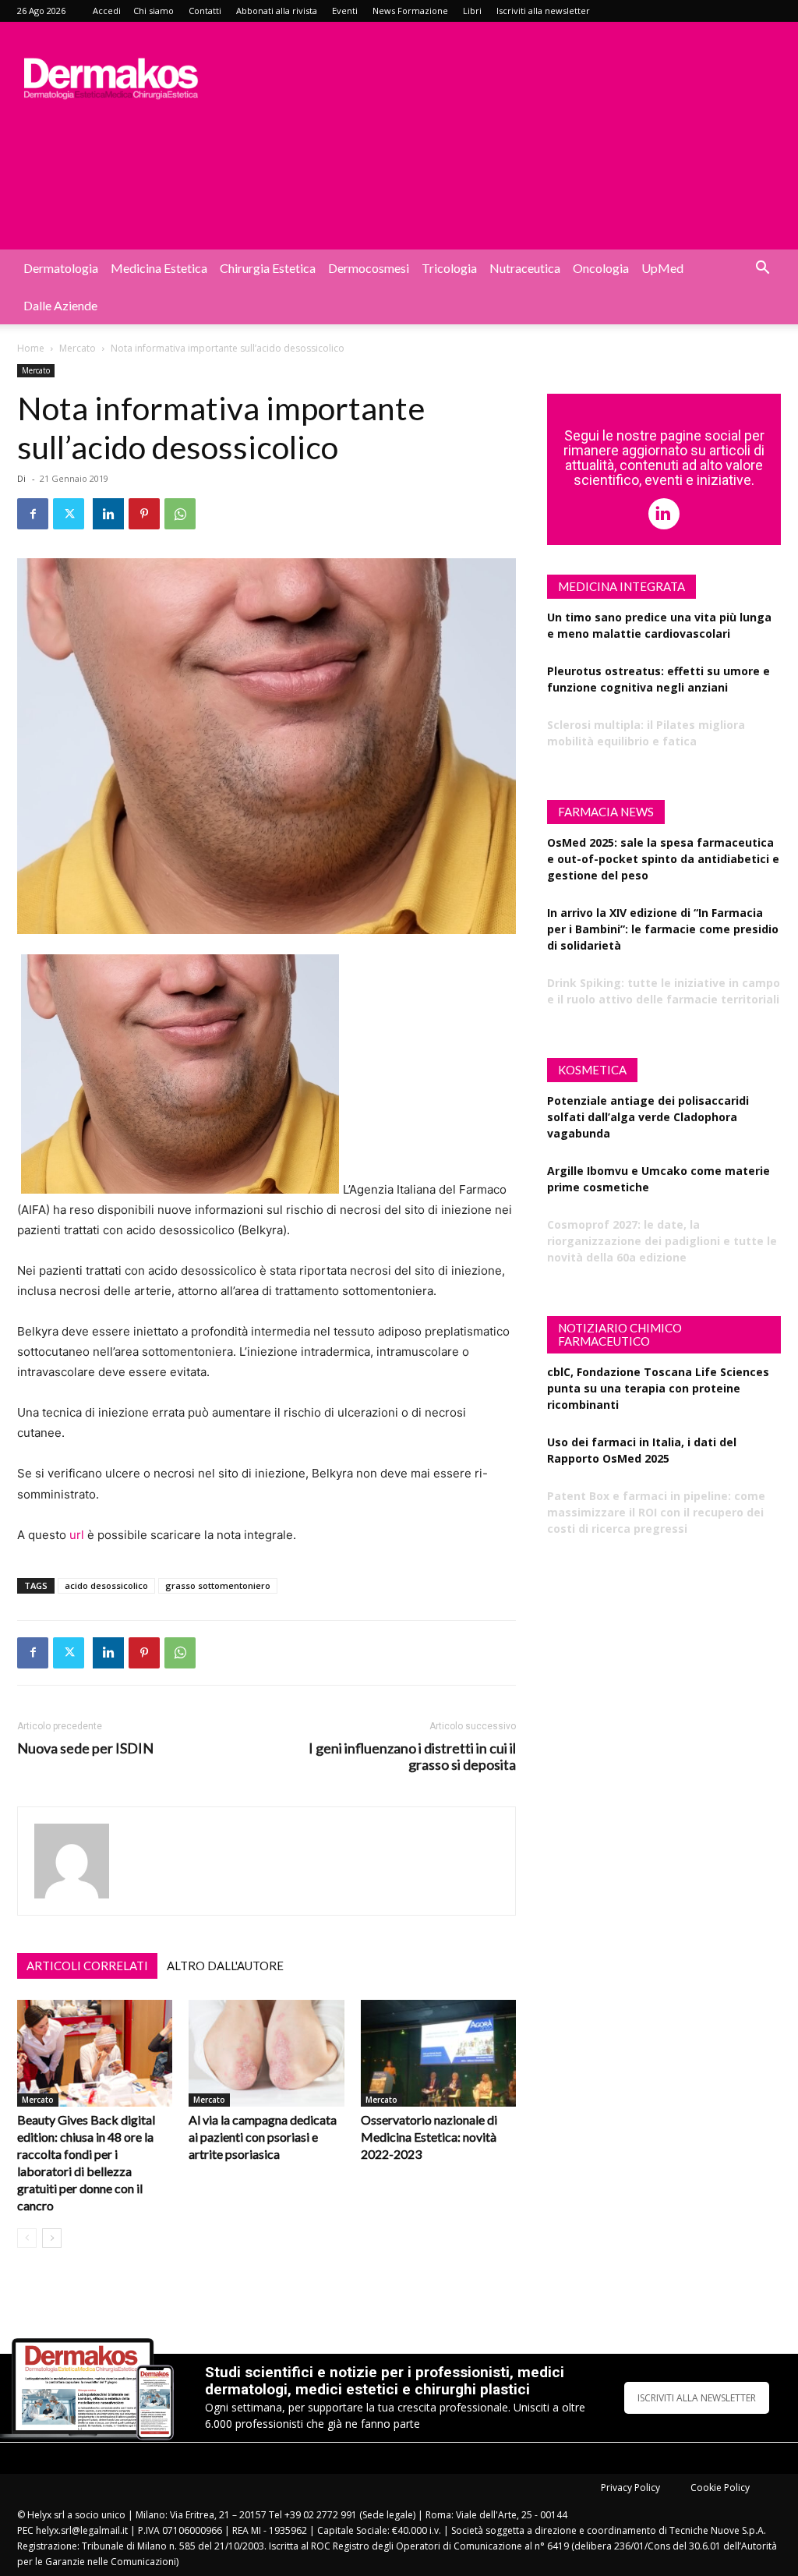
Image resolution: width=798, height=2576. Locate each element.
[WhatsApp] (180, 514)
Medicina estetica (159, 268)
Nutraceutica (525, 268)
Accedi (107, 11)
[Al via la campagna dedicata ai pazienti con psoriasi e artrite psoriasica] (266, 2053)
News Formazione (410, 11)
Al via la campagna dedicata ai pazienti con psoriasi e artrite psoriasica (263, 2137)
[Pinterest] (144, 514)
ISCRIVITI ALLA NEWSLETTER (697, 2398)
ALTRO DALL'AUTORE (225, 1966)
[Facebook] (33, 514)
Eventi (345, 11)
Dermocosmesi (369, 268)
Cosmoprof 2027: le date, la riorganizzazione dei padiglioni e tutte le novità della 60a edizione (662, 1241)
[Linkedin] (108, 514)
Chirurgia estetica (268, 268)
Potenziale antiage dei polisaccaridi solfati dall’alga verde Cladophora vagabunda (648, 1117)
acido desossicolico (106, 1585)
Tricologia (449, 268)
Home (31, 348)
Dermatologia (61, 268)
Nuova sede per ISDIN (85, 1748)
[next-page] (52, 2238)
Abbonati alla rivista (277, 11)
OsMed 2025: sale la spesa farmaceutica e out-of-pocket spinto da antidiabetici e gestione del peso (663, 859)
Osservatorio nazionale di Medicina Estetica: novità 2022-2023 (429, 2137)
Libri (472, 11)
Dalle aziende (60, 305)
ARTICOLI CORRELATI (87, 1966)
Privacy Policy (630, 2488)
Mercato (78, 348)
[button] (762, 269)
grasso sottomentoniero (218, 1585)
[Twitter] (69, 514)
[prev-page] (27, 2238)
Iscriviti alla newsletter (543, 11)
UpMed (662, 268)
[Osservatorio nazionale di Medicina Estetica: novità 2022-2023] (438, 2053)
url (77, 1535)
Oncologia (601, 268)
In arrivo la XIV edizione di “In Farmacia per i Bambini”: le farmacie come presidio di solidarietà (663, 929)
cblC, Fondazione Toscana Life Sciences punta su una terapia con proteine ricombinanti (658, 1388)
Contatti (205, 11)
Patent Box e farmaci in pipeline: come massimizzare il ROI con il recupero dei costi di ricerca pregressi (656, 1512)
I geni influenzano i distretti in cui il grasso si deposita (412, 1757)
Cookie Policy (720, 2488)
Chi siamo (154, 11)
